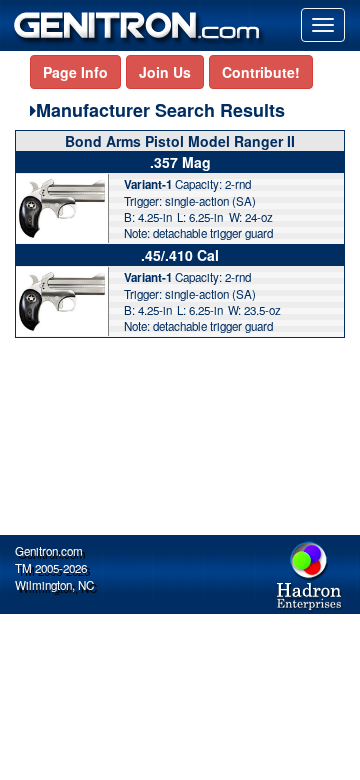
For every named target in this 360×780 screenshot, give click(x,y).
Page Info (75, 72)
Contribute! (261, 72)
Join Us (165, 72)
